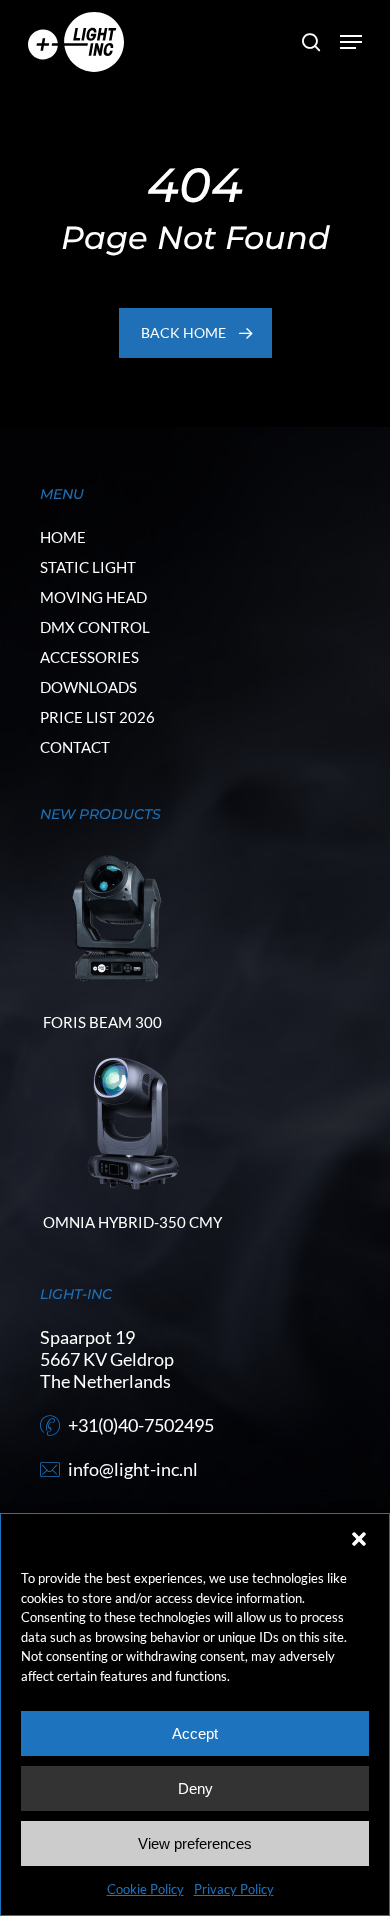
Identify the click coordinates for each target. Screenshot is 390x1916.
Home (63, 537)
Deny (195, 1788)
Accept (195, 1733)
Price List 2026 (97, 717)
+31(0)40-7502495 (141, 1425)
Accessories (89, 657)
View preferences (195, 1843)
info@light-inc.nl (133, 1469)
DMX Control (95, 627)
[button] (359, 1539)
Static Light (88, 567)
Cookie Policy (145, 1889)
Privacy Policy (234, 1889)
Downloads (88, 687)
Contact (75, 747)
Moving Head (93, 597)
